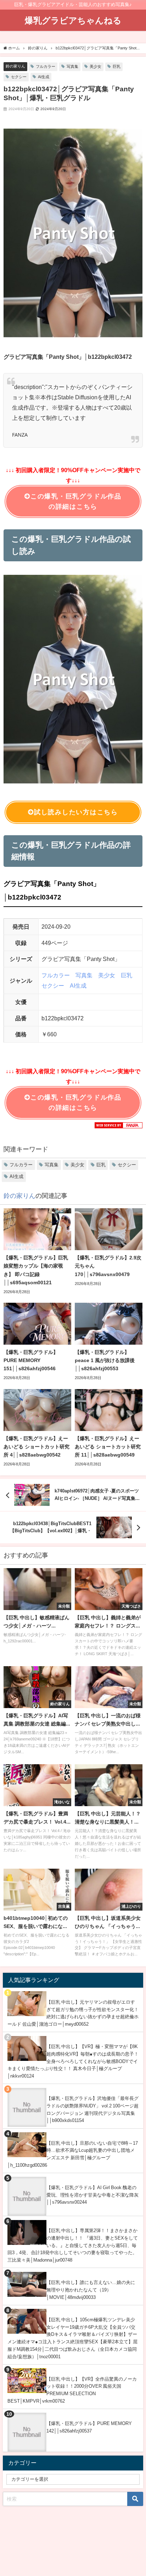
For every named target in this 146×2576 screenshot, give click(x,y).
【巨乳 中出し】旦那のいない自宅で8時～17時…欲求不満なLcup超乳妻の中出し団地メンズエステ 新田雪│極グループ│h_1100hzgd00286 (73, 2154)
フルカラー (46, 66)
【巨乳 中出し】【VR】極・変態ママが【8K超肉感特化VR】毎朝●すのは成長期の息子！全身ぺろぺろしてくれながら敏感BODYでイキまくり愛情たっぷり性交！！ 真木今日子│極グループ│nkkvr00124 (73, 2061)
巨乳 (117, 66)
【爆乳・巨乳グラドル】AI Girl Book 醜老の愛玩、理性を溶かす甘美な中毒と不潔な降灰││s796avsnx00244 (92, 2195)
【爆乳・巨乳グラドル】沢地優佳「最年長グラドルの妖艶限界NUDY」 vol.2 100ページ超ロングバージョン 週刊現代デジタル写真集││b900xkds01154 (92, 2109)
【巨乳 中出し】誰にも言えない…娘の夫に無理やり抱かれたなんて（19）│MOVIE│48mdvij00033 (91, 2290)
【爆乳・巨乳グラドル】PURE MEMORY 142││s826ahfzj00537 (89, 2427)
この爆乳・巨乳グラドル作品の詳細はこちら (76, 501)
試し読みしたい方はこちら (76, 812)
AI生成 (44, 77)
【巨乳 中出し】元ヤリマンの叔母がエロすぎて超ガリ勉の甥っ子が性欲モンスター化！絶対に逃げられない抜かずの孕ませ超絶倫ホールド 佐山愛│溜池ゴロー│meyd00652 (73, 2013)
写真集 (72, 66)
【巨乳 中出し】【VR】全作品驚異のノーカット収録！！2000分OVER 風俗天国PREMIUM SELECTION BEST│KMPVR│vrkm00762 (72, 2390)
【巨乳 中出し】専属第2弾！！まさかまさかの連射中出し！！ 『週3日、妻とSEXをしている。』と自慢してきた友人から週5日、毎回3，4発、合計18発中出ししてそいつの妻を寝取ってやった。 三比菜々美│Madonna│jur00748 (73, 2245)
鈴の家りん (15, 66)
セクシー (19, 77)
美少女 (96, 66)
